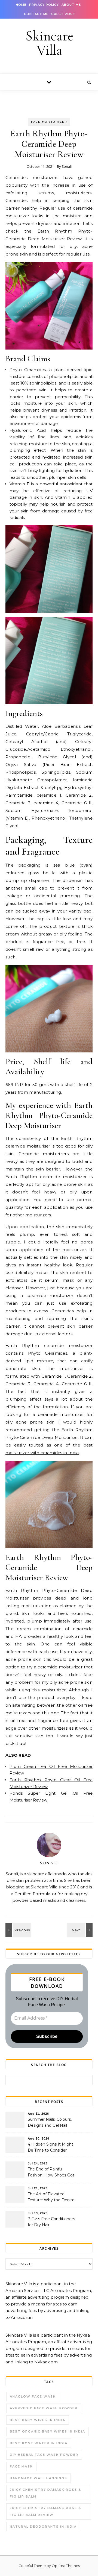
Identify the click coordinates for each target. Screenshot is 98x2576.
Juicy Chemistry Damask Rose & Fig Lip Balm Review (45, 2511)
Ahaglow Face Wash (33, 2396)
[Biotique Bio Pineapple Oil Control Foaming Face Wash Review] (80, 1930)
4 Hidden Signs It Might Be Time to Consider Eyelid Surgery (50, 2148)
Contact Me (36, 14)
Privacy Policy (44, 5)
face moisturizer (49, 122)
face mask (21, 2466)
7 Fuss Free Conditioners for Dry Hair (51, 2222)
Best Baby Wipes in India (38, 2420)
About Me (71, 5)
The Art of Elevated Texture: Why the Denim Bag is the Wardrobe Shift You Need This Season (52, 2197)
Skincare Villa (49, 43)
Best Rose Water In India (39, 2443)
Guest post (63, 14)
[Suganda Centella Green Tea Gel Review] (18, 1930)
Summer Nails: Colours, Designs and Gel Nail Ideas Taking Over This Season (50, 2123)
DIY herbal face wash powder (44, 2455)
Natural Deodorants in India (43, 2527)
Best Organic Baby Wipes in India (48, 2431)
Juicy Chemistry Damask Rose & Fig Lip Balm (45, 2493)
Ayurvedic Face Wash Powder (44, 2408)
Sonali (67, 166)
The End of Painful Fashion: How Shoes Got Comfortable (51, 2173)
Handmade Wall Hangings (39, 2478)
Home (21, 5)
